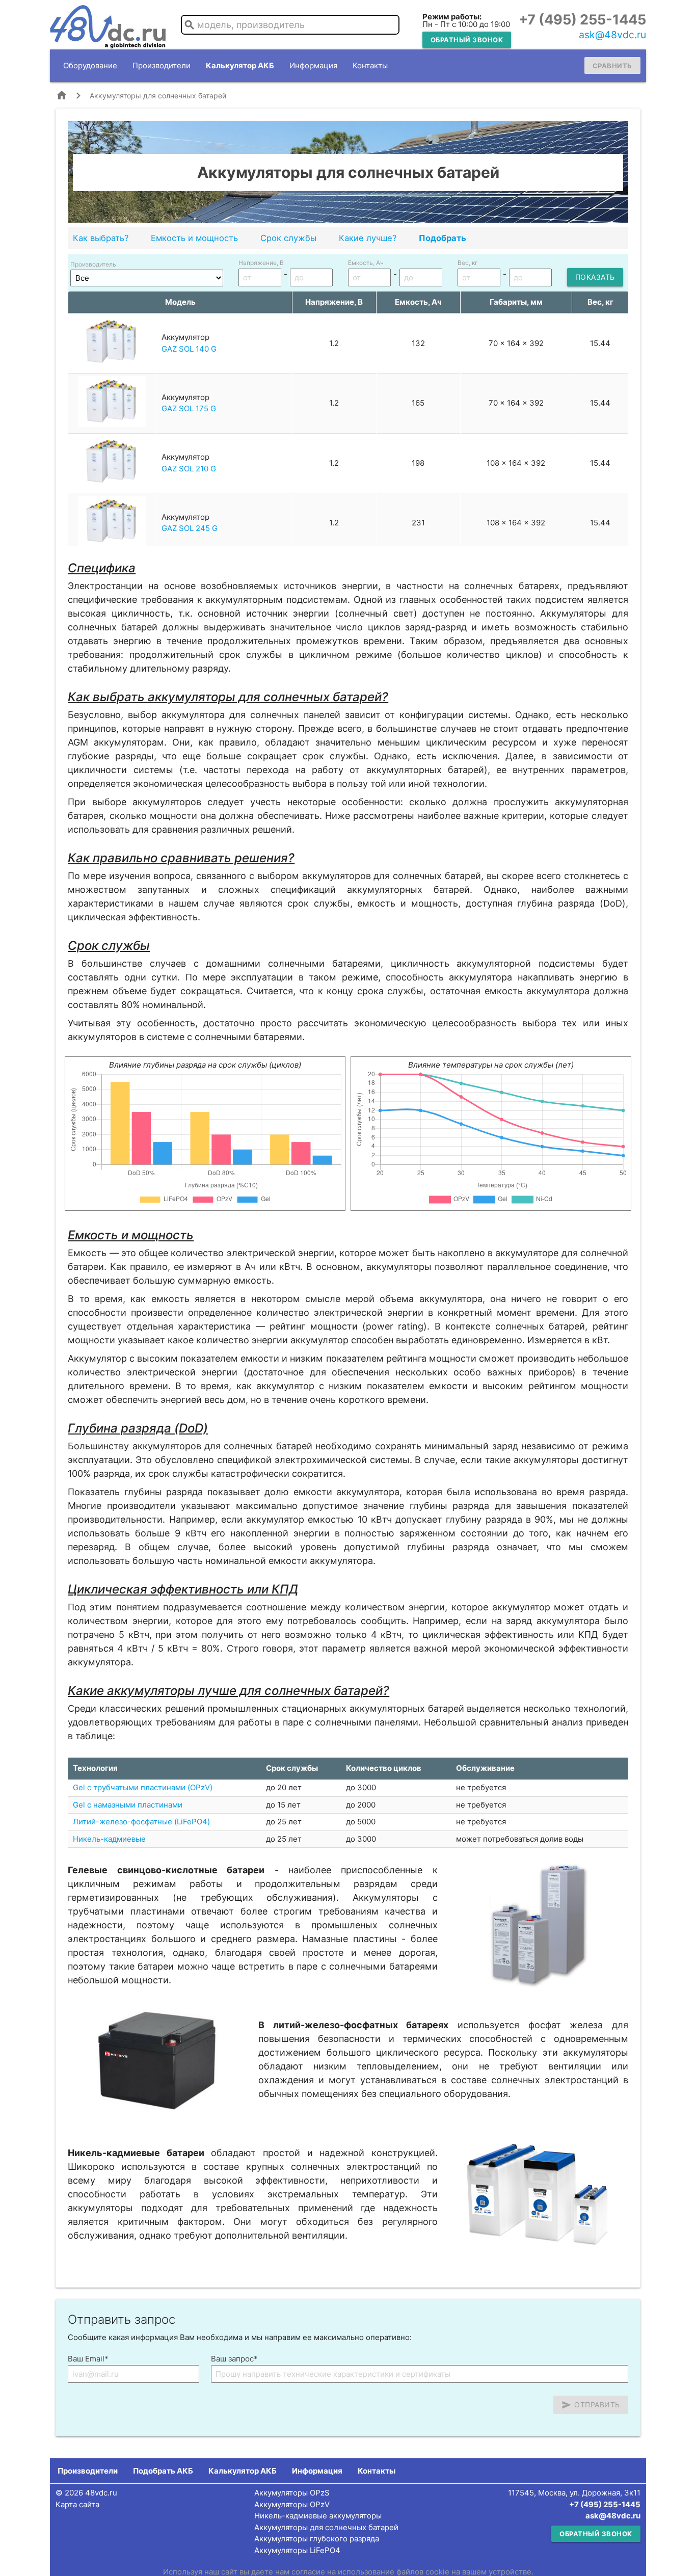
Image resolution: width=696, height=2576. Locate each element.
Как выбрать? (101, 238)
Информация (313, 65)
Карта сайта (77, 2504)
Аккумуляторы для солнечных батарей (326, 2527)
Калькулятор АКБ (240, 65)
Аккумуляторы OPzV (292, 2504)
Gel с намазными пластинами (128, 1805)
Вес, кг (468, 263)
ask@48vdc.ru (612, 35)
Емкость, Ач (366, 263)
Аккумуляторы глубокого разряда (317, 2539)
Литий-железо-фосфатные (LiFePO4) (141, 1822)
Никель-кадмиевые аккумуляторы (318, 2516)
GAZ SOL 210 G (189, 469)
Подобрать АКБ (163, 2471)
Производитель (93, 264)
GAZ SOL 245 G (190, 528)
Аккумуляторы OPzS (292, 2493)
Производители (162, 65)
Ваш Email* (88, 2359)
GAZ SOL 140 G (189, 349)
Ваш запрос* (234, 2359)
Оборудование (90, 65)
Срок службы (288, 238)
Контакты (370, 65)
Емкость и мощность (194, 238)
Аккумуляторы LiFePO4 (297, 2550)
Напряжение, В (261, 263)
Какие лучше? (368, 238)
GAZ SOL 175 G (189, 408)
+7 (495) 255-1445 (582, 20)
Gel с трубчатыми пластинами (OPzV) (143, 1787)
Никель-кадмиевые (109, 1839)
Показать (595, 277)
